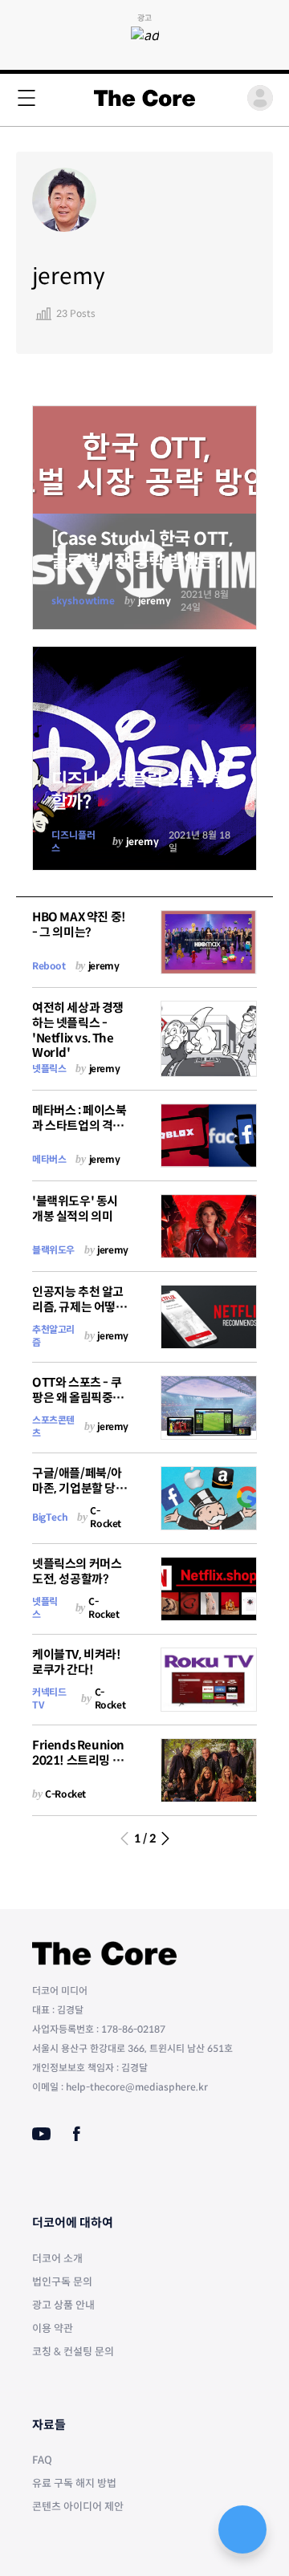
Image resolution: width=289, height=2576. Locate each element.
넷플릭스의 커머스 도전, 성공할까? (77, 1571)
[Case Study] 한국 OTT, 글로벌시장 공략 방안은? (142, 550)
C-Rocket (106, 1517)
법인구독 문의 (62, 2282)
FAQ (42, 2460)
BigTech (50, 1517)
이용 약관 (53, 2328)
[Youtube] (41, 2134)
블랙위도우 (53, 1250)
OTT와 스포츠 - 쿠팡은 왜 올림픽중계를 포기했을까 (78, 1398)
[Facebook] (77, 2134)
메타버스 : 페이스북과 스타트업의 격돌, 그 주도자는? (79, 1125)
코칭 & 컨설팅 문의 (73, 2352)
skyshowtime (83, 601)
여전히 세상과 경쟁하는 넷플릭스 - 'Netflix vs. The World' (78, 1030)
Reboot (49, 966)
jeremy (155, 601)
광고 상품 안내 (63, 2305)
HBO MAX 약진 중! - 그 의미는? (79, 924)
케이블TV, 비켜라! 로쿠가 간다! (77, 1662)
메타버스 (49, 1159)
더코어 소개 (57, 2259)
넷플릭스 (49, 1069)
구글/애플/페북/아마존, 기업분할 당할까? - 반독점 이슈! (79, 1488)
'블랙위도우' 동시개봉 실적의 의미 (75, 1209)
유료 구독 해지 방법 (74, 2483)
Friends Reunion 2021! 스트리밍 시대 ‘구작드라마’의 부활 (78, 1767)
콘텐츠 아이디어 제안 (78, 2507)
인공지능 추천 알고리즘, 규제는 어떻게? (78, 1307)
